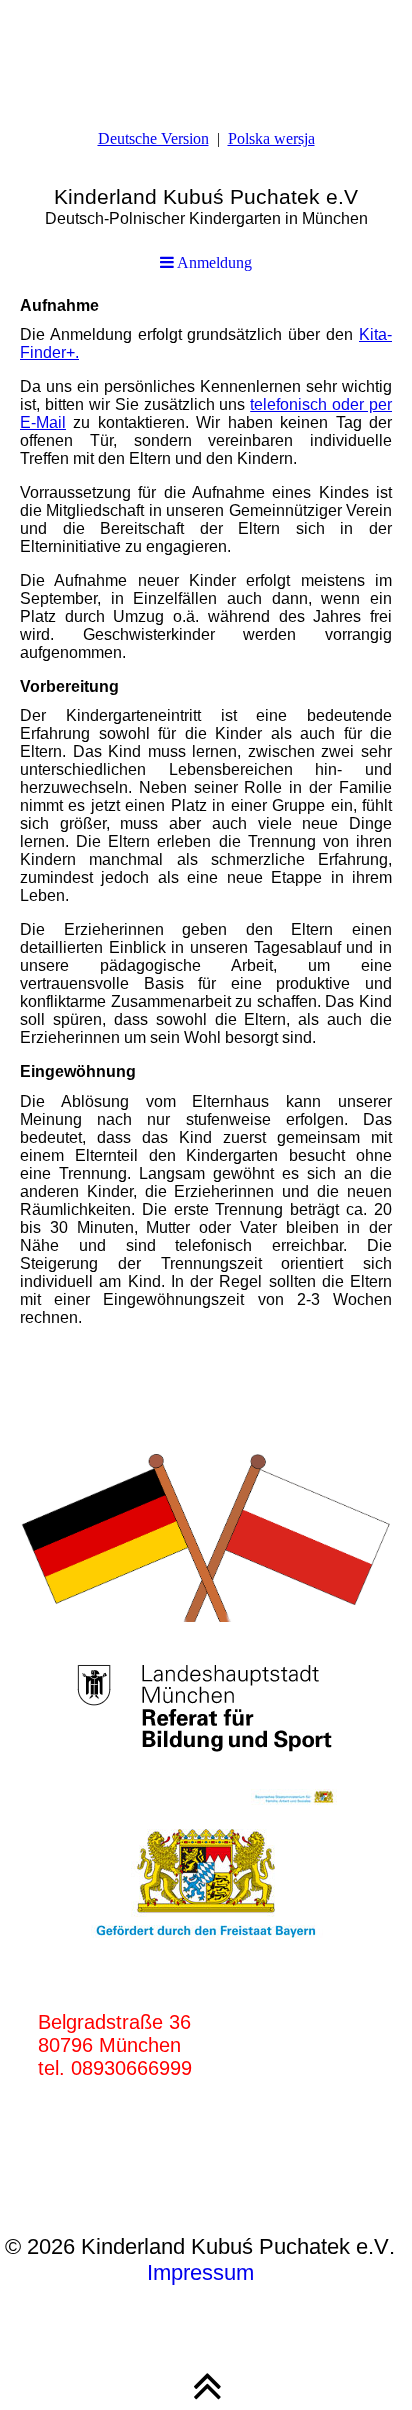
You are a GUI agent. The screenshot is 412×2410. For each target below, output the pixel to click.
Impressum (200, 2272)
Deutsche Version (153, 138)
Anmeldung (213, 262)
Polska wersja (271, 138)
